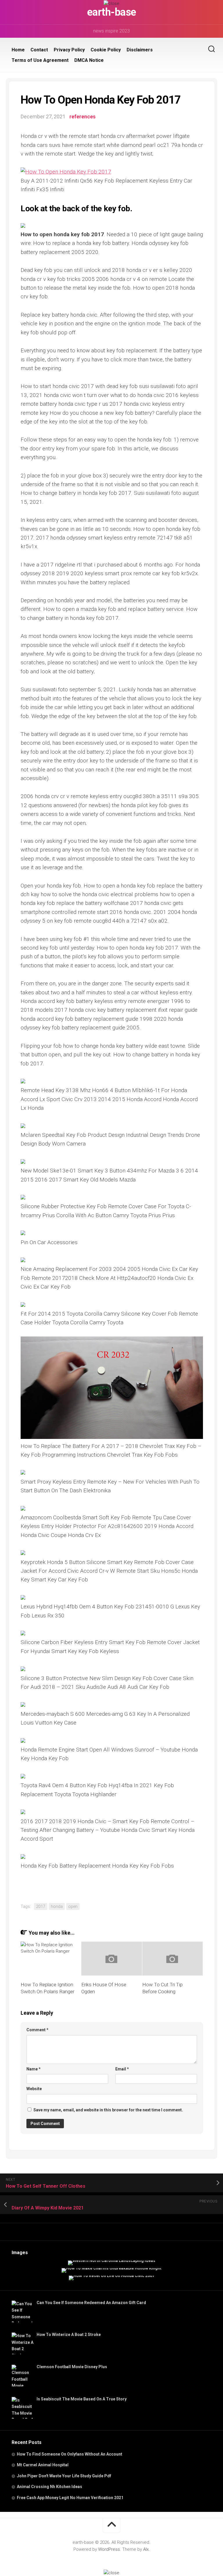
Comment (37, 2030)
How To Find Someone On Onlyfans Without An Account (70, 2454)
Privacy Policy (69, 50)
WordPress (109, 2549)
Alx (146, 2549)
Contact (39, 50)
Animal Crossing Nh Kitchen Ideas (50, 2487)
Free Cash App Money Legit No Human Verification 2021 (70, 2498)
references (82, 117)
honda (57, 1906)
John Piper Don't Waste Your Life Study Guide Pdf (64, 2476)
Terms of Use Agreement (40, 60)
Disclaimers (140, 50)
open (73, 1906)
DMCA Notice (89, 60)
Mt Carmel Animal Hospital (43, 2465)
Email (122, 2069)
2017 (41, 1906)
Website (34, 2089)
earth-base (112, 12)
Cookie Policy (106, 50)
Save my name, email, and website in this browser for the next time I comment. (108, 2110)
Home (18, 50)
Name (34, 2069)
